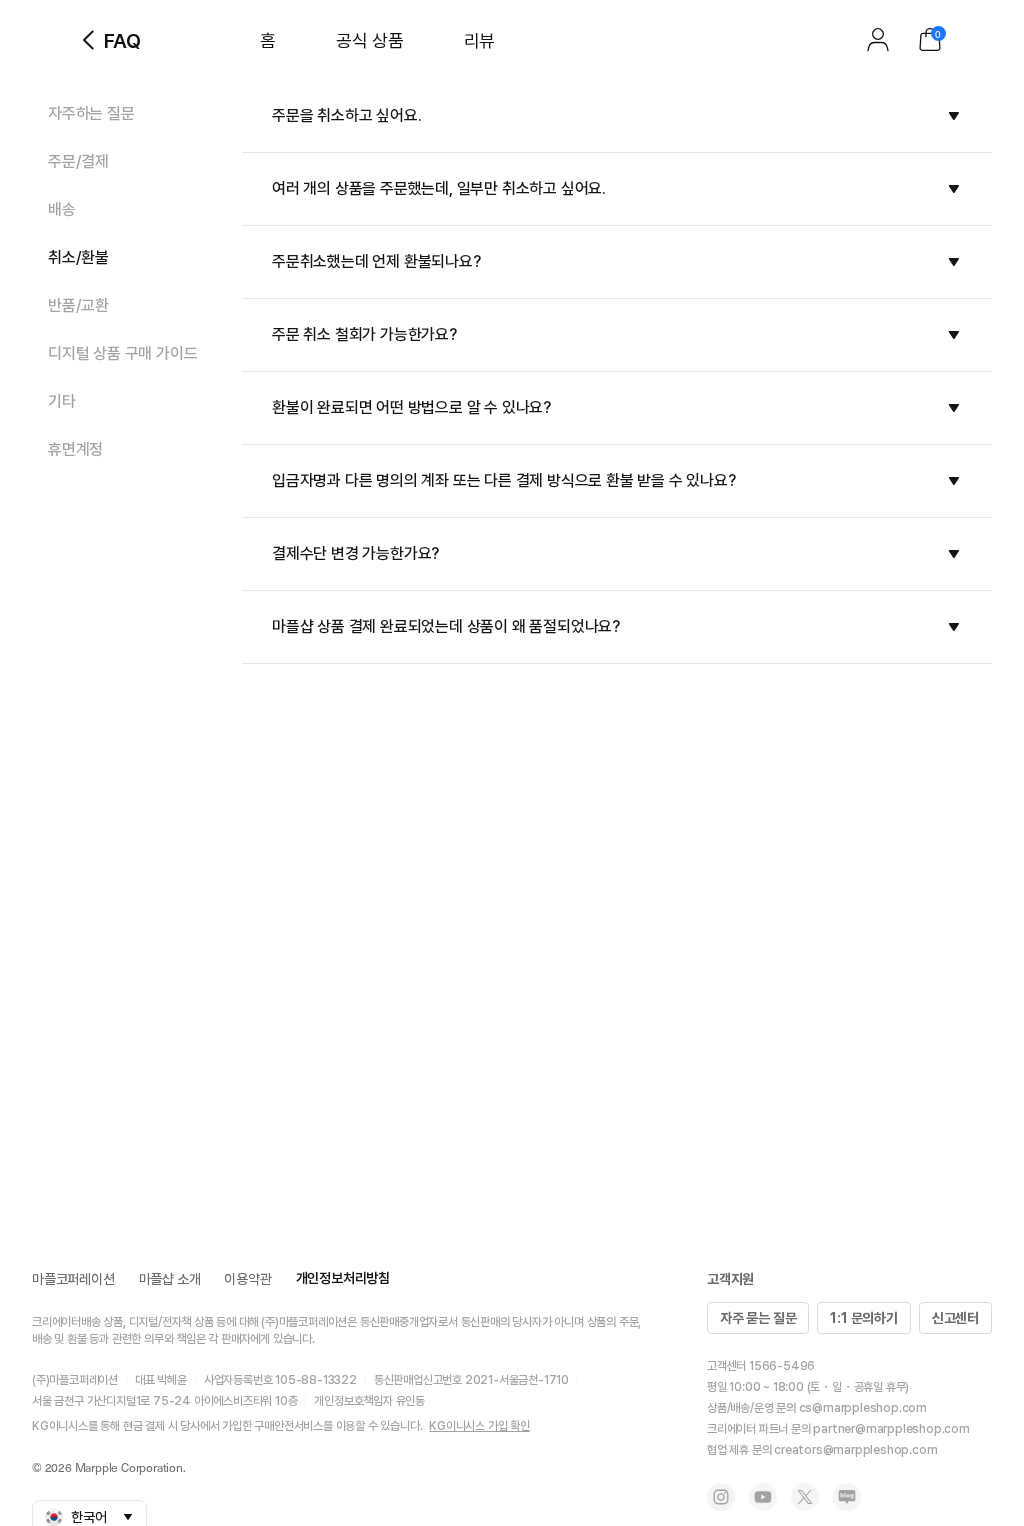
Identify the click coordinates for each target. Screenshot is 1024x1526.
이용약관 (247, 1279)
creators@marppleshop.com (855, 1450)
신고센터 (955, 1318)
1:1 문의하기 (863, 1318)
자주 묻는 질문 (758, 1318)
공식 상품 (370, 40)
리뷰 (479, 40)
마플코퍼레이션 (73, 1279)
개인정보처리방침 (343, 1278)
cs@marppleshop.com (863, 1408)
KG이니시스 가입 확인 (479, 1426)
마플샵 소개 (170, 1279)
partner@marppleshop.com (891, 1429)
